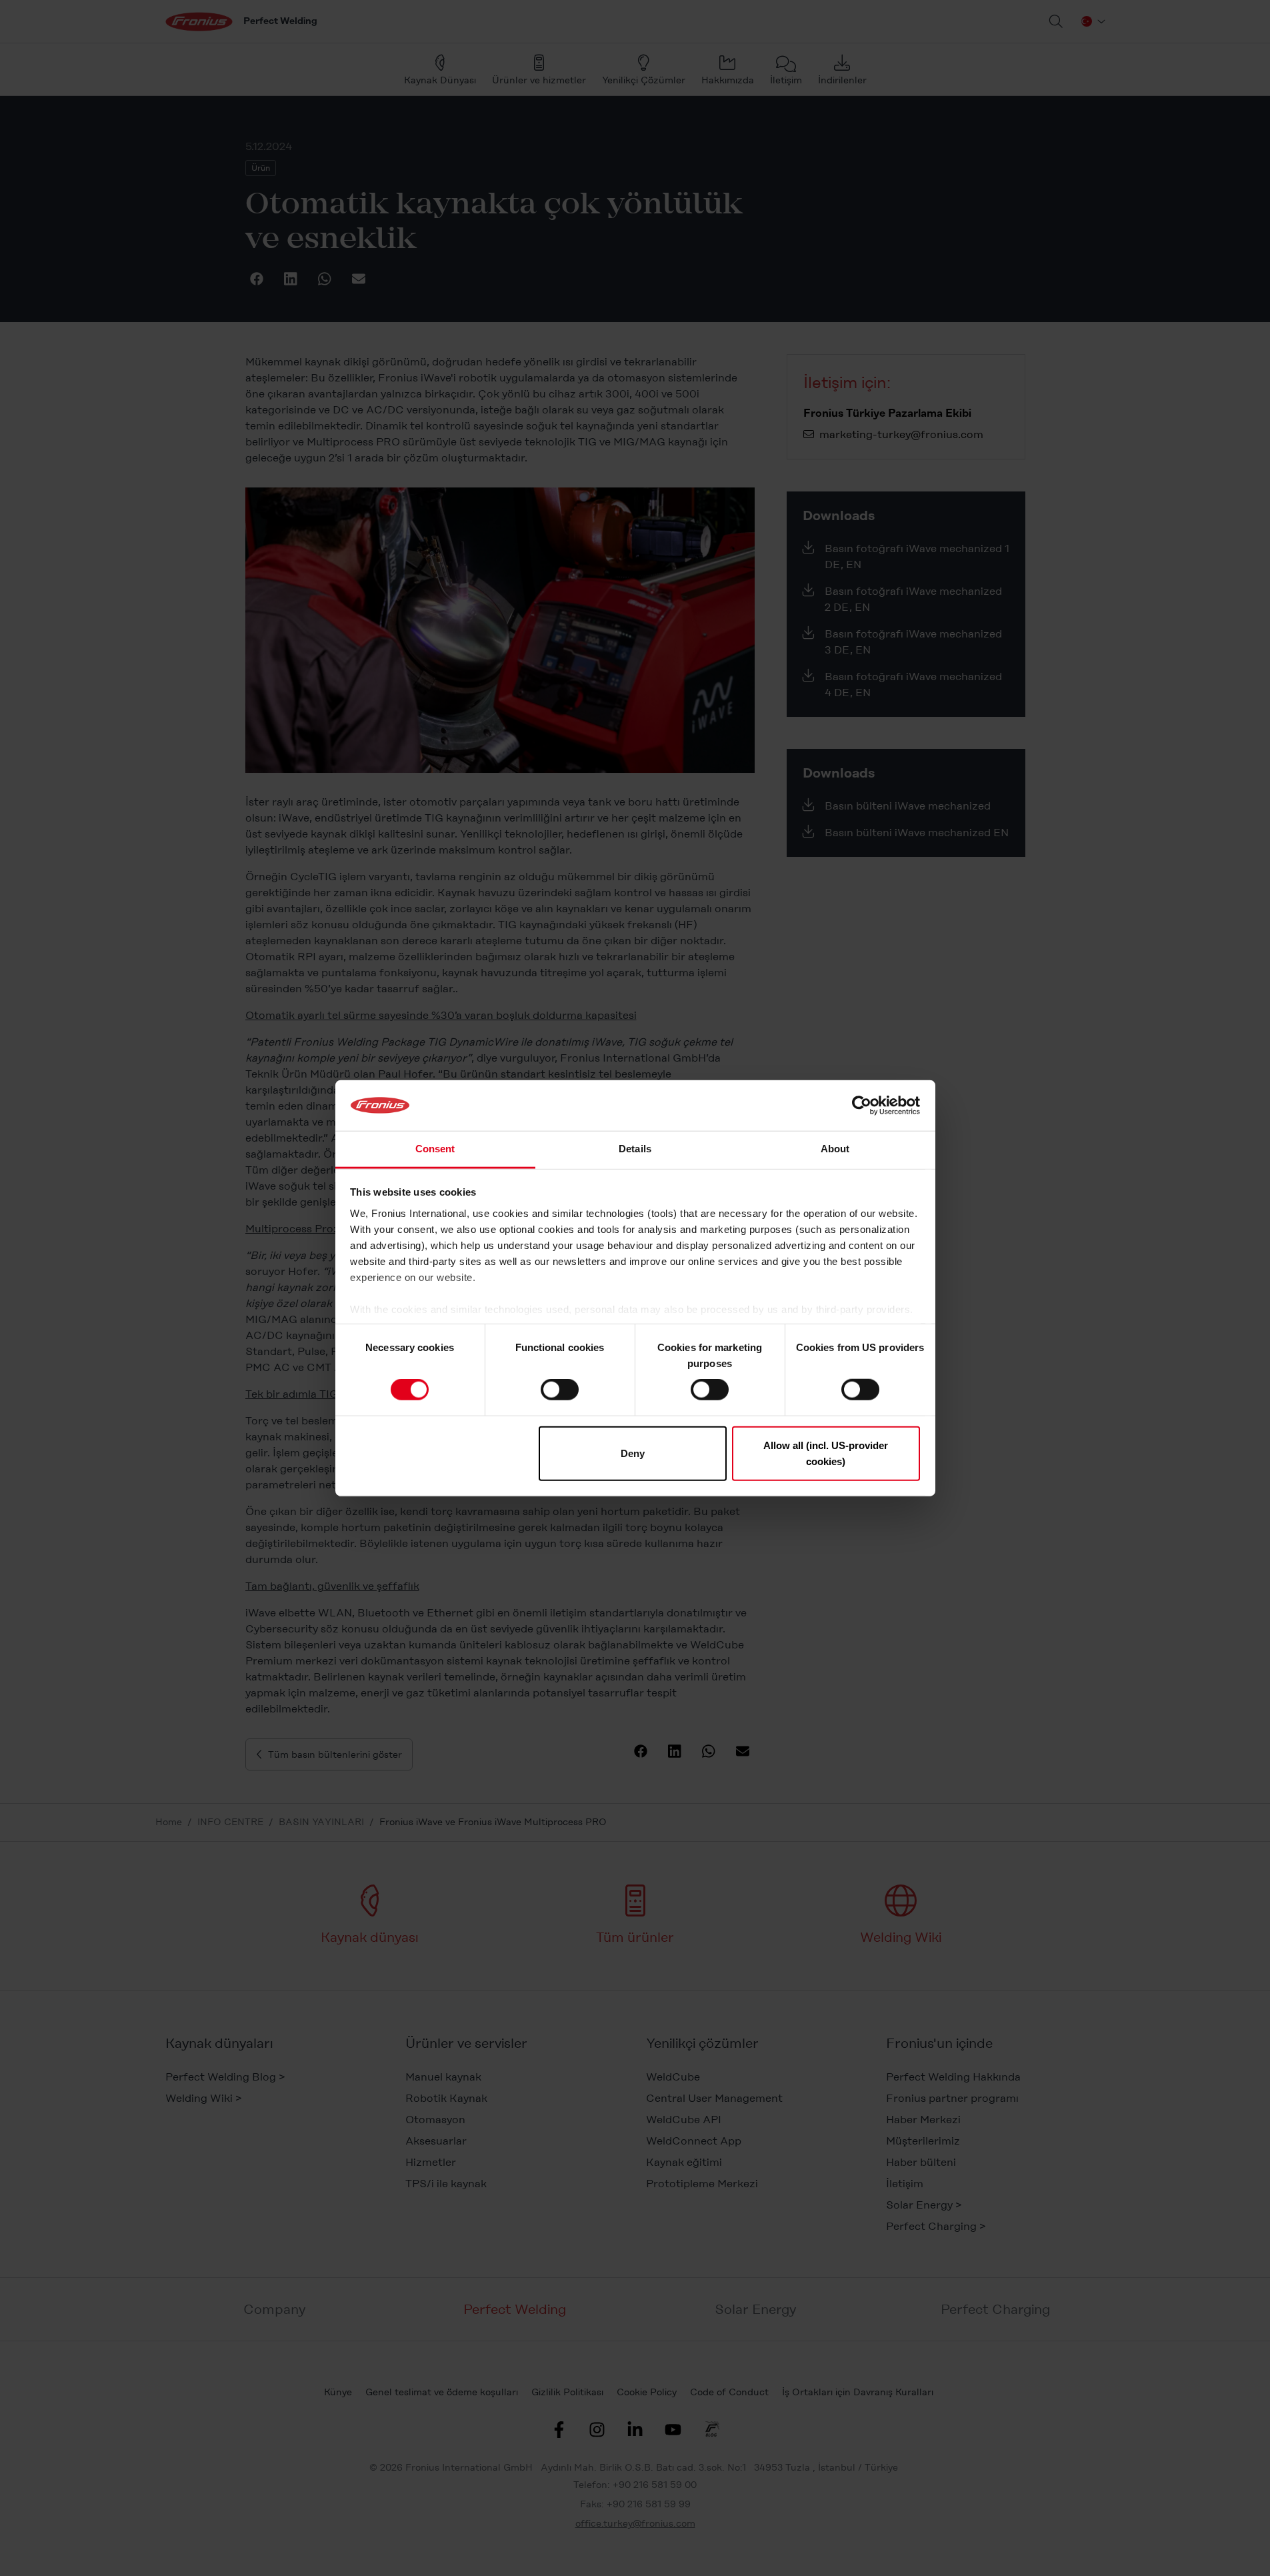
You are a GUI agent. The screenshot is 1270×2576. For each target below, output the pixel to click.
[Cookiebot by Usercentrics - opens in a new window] (862, 1106)
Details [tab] (635, 1149)
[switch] (560, 1390)
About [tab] (835, 1149)
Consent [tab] (435, 1149)
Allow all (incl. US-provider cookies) (826, 1453)
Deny (633, 1453)
